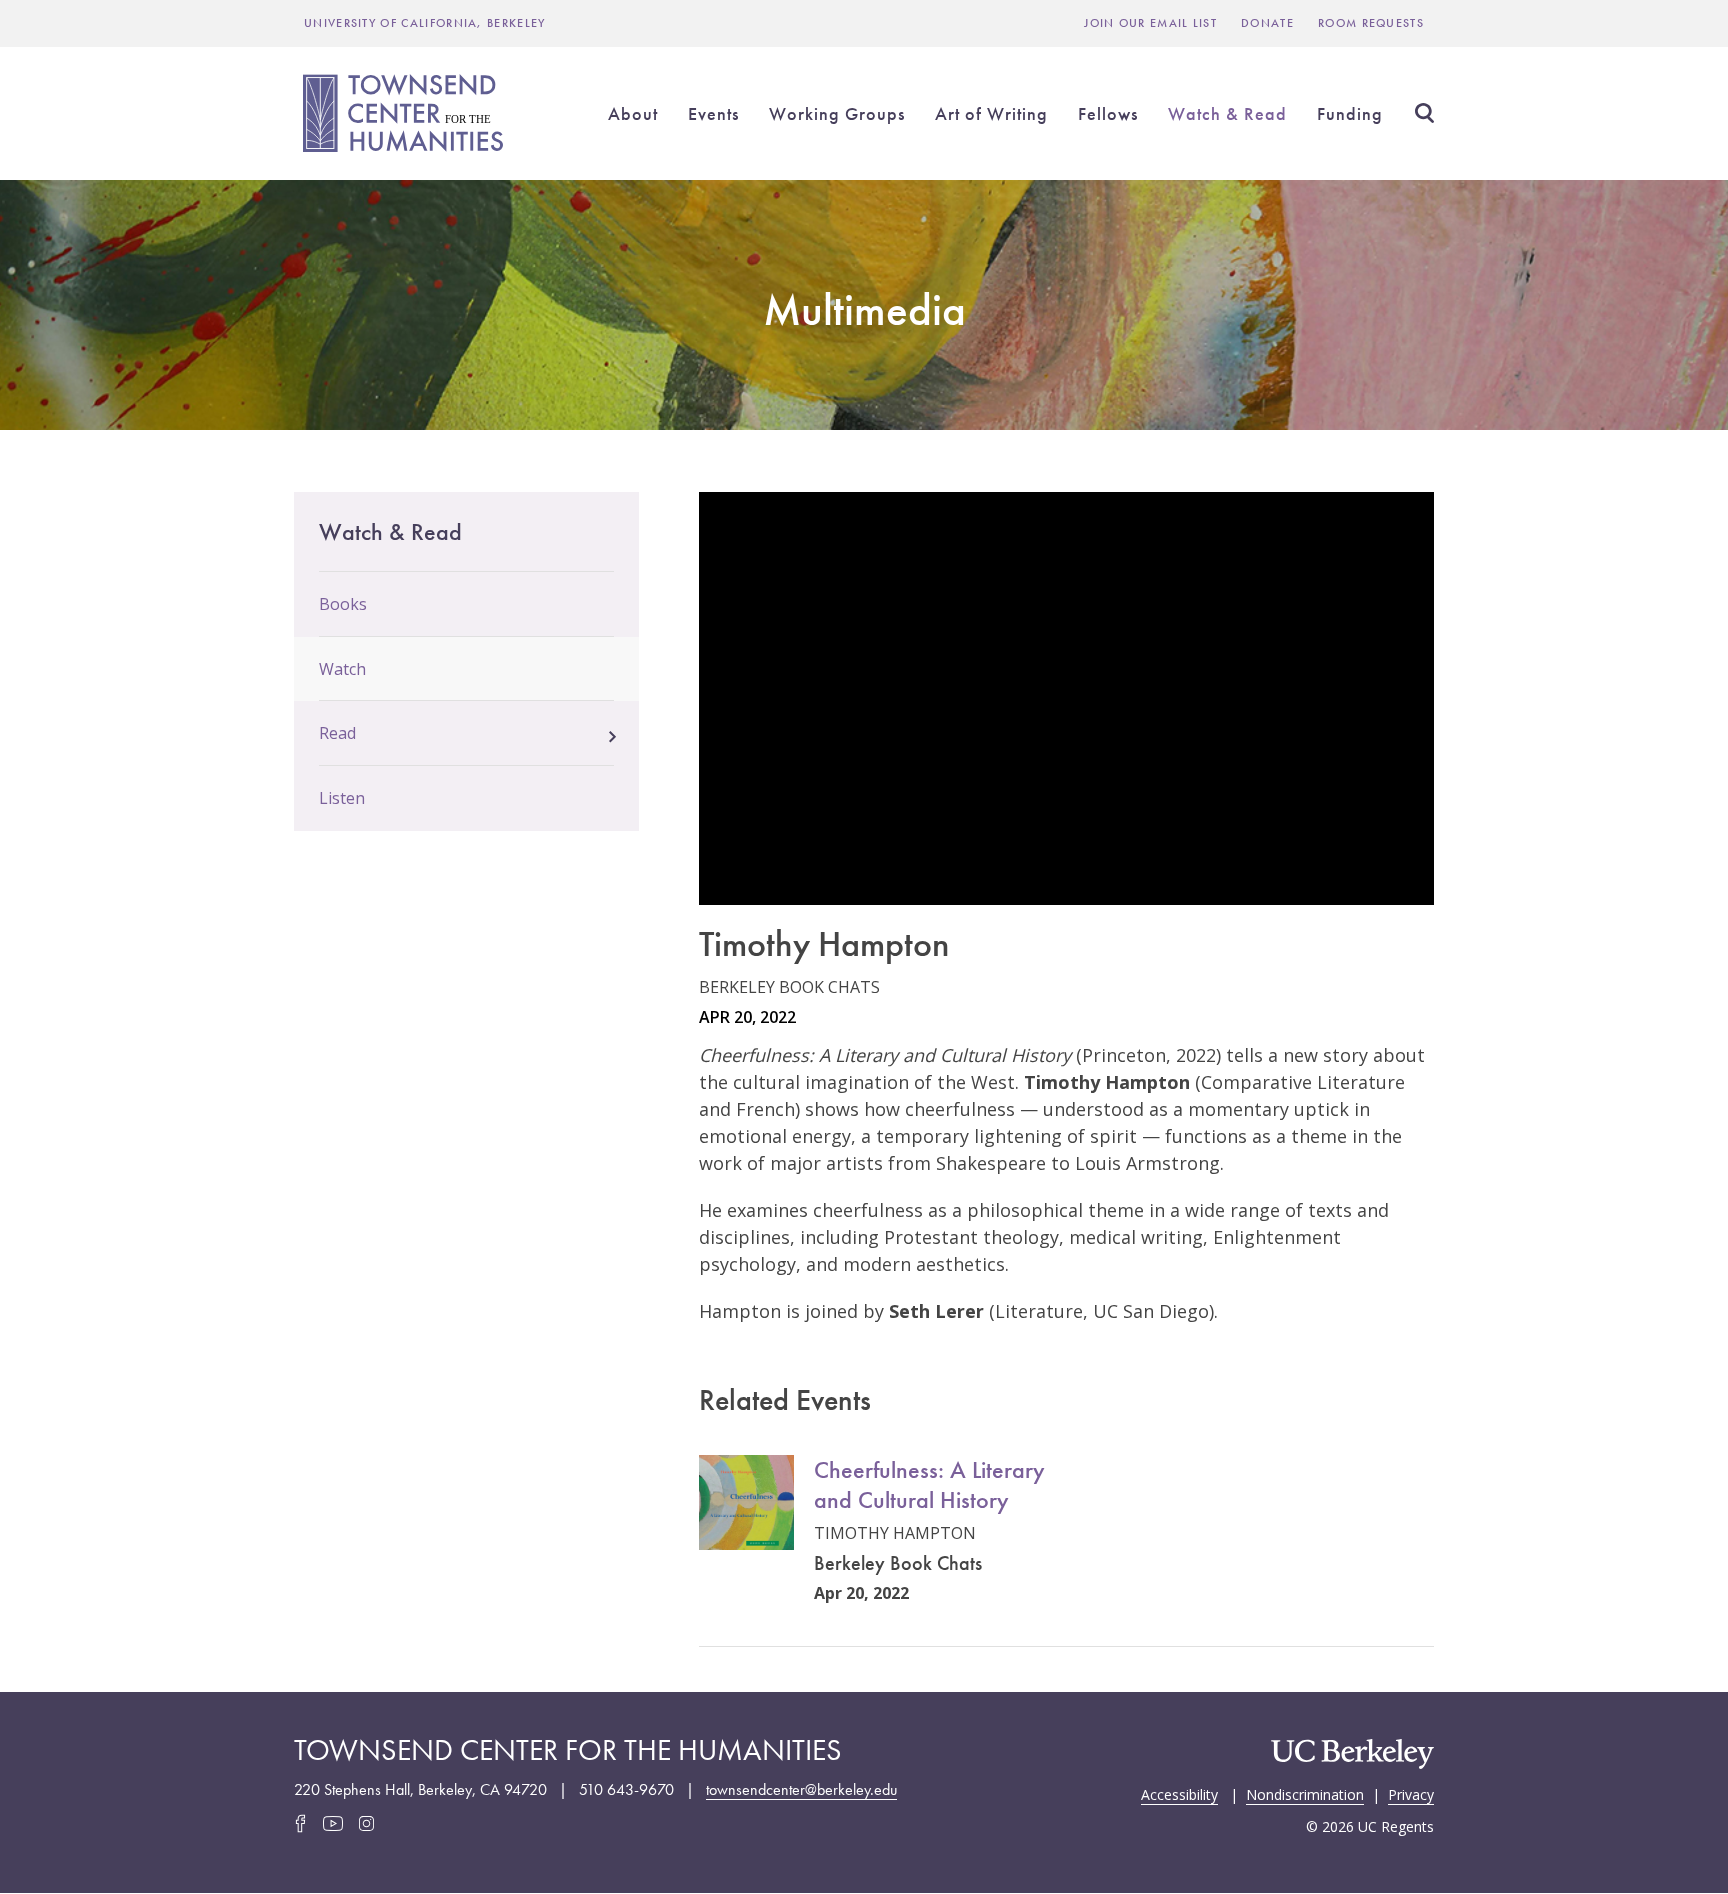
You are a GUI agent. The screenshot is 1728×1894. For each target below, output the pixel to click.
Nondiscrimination (1305, 1793)
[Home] (406, 113)
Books (343, 604)
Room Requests (1371, 23)
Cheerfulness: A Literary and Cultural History (929, 1484)
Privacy (1411, 1793)
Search (1424, 113)
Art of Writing (991, 113)
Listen (342, 798)
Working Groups (837, 113)
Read (337, 733)
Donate (1267, 23)
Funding (1350, 113)
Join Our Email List (1150, 23)
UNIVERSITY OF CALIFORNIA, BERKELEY (425, 23)
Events (713, 113)
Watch (342, 669)
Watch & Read (1227, 113)
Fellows (1108, 113)
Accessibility (1179, 1793)
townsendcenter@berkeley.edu (801, 1789)
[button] (612, 731)
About (633, 113)
